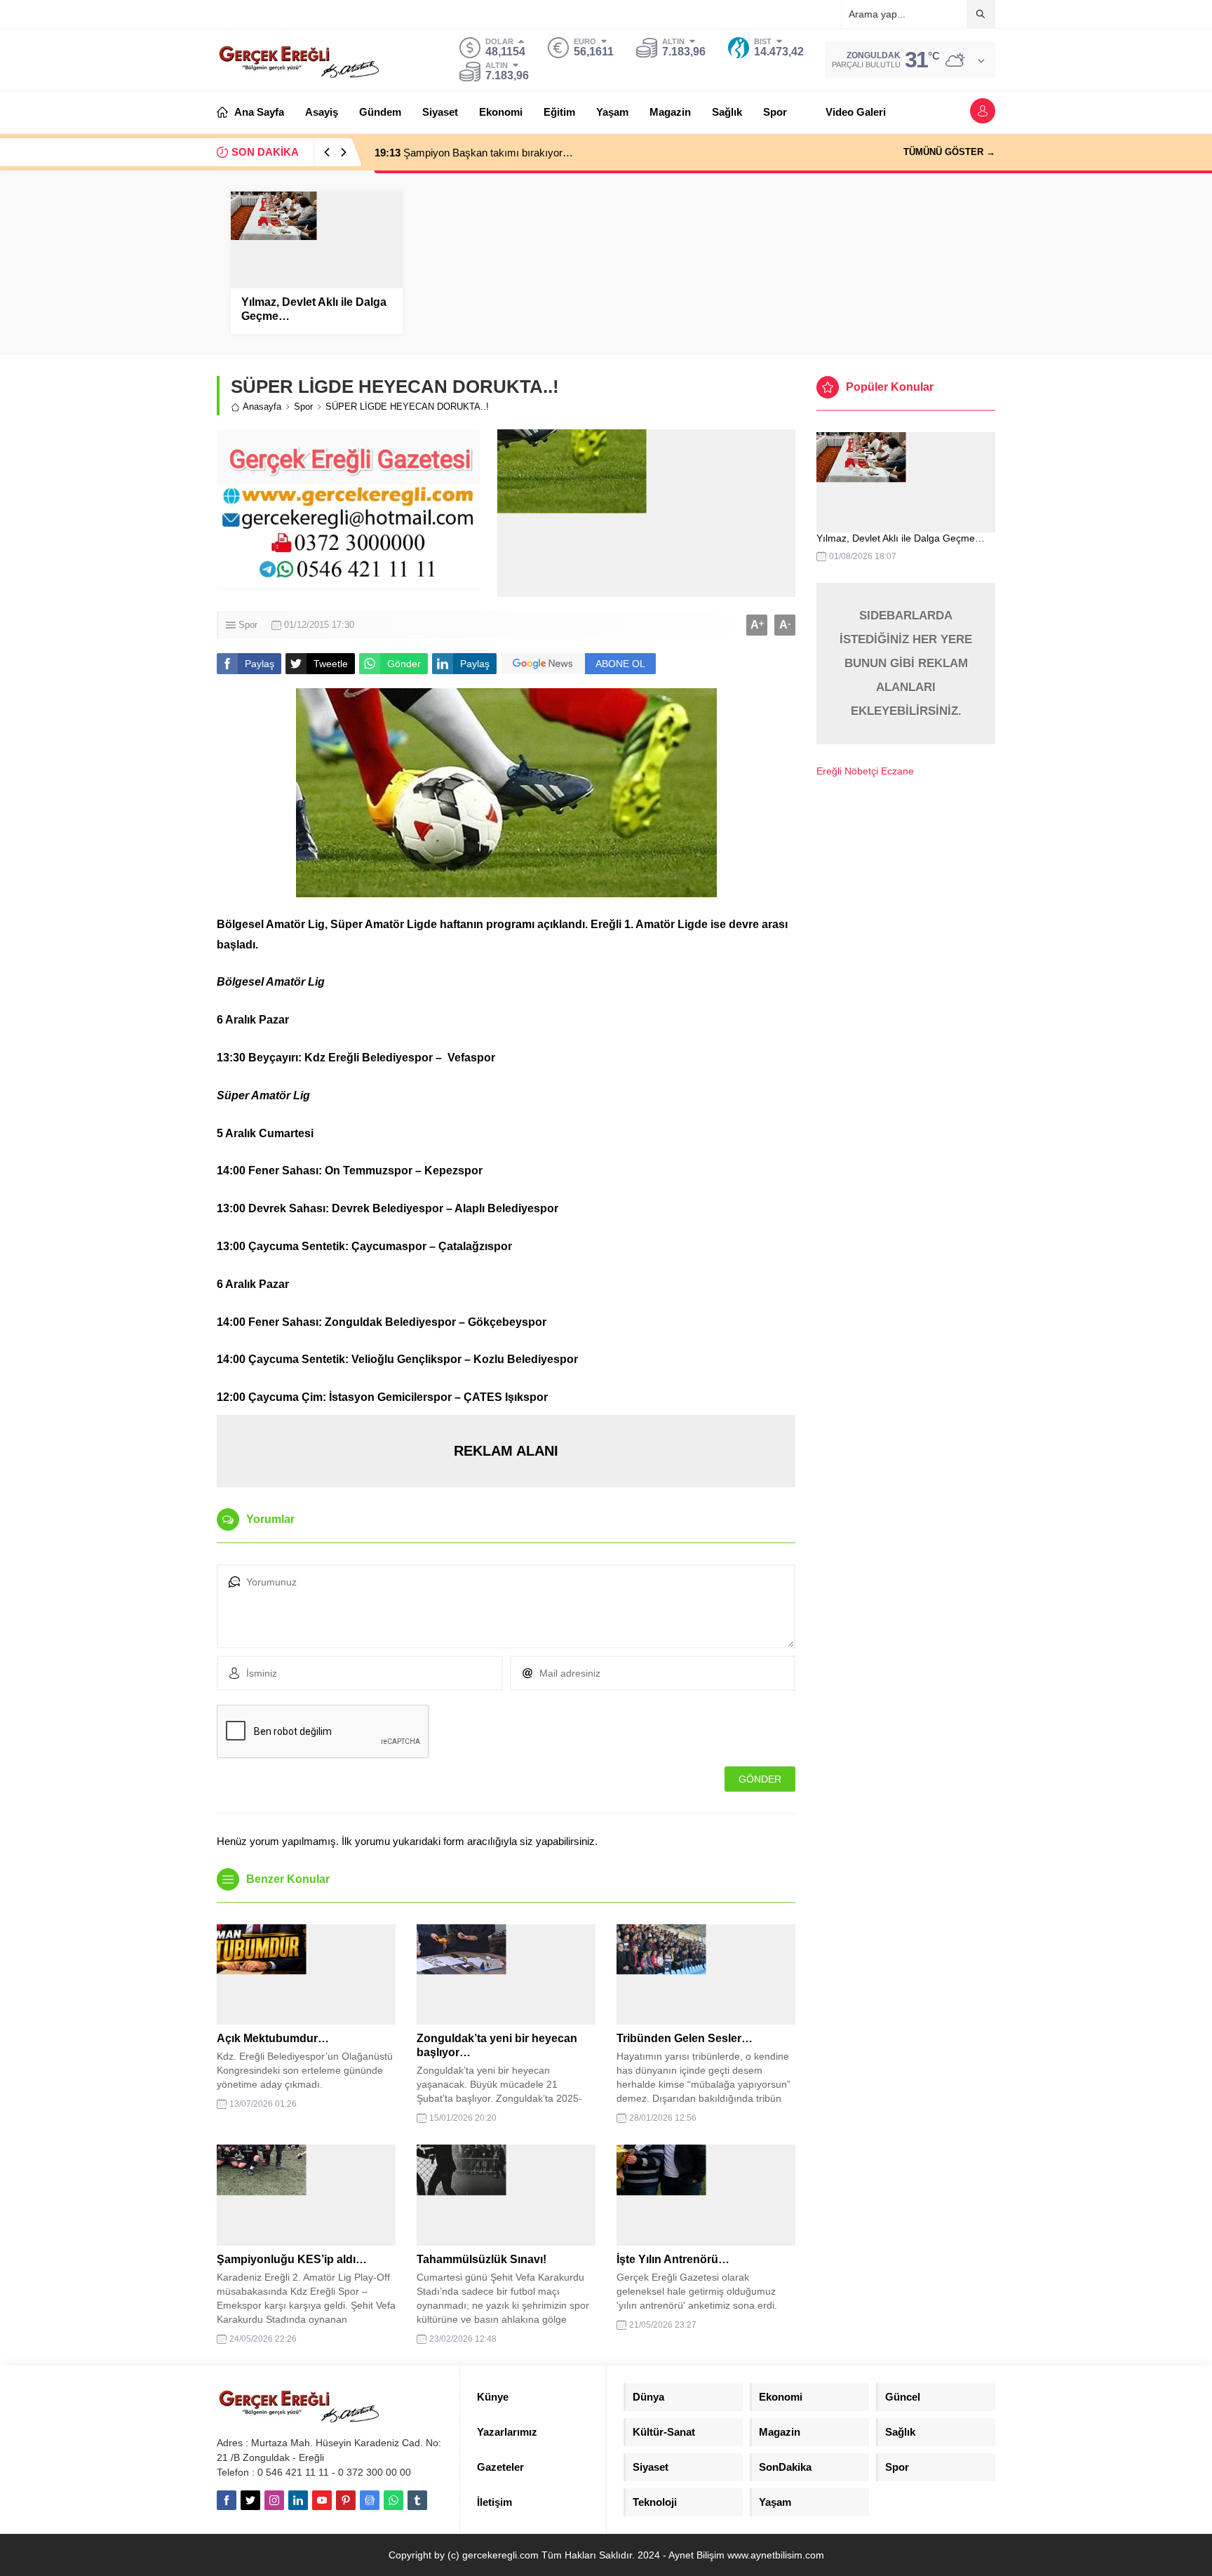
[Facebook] (227, 2500)
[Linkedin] (298, 2500)
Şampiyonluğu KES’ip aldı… (292, 2259)
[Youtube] (322, 2500)
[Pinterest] (346, 2500)
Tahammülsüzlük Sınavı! (482, 2259)
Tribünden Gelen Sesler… (685, 2038)
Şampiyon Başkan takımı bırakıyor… (474, 153)
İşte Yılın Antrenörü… (673, 2259)
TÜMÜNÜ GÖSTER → (949, 152)
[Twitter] (250, 2500)
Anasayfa (262, 407)
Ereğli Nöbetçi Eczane (865, 771)
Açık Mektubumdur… (273, 2038)
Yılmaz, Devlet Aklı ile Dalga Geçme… (314, 309)
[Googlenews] (370, 2500)
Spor (303, 407)
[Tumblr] (417, 2500)
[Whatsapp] (393, 2500)
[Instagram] (274, 2500)
